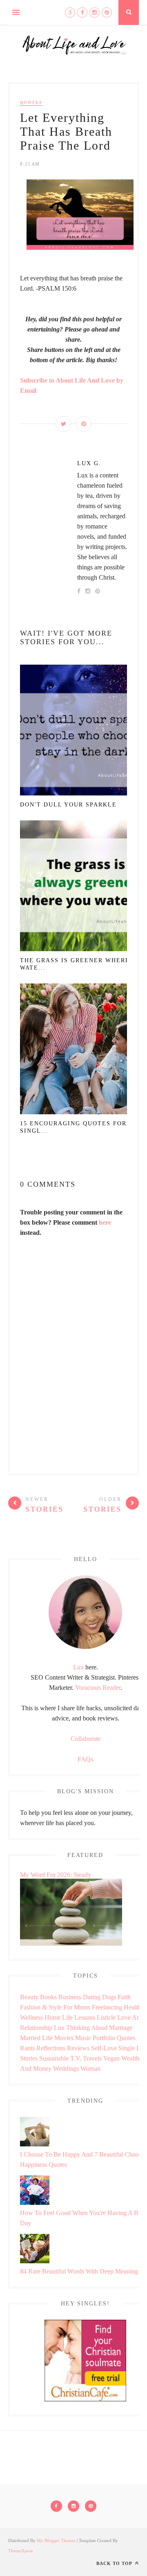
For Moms (77, 2007)
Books (48, 1997)
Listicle (106, 2017)
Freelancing (107, 2007)
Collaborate (86, 1739)
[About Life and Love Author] (85, 1647)
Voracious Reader (98, 1688)
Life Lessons (79, 2017)
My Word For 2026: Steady (56, 1875)
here (105, 1222)
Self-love (104, 2048)
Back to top (115, 2563)
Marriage (121, 2028)
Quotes (31, 102)
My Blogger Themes (56, 2540)
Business (70, 1997)
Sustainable (54, 2058)
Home (52, 2017)
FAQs (85, 1759)
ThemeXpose (21, 2551)
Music (83, 2038)
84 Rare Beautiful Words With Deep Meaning (79, 2271)
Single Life (133, 2048)
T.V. (76, 2058)
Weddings (66, 2069)
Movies (64, 2038)
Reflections (51, 2048)
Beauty (29, 1997)
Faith (124, 1997)
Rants (27, 2048)
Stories (29, 2058)
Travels (92, 2058)
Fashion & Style (41, 2007)
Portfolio (104, 2038)
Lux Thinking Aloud (81, 2028)
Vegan (111, 2058)
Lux (78, 1667)
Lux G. (89, 463)
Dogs (109, 1997)
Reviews (78, 2048)
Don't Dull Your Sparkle (68, 805)
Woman (90, 2069)
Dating (92, 1997)
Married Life (36, 2038)
